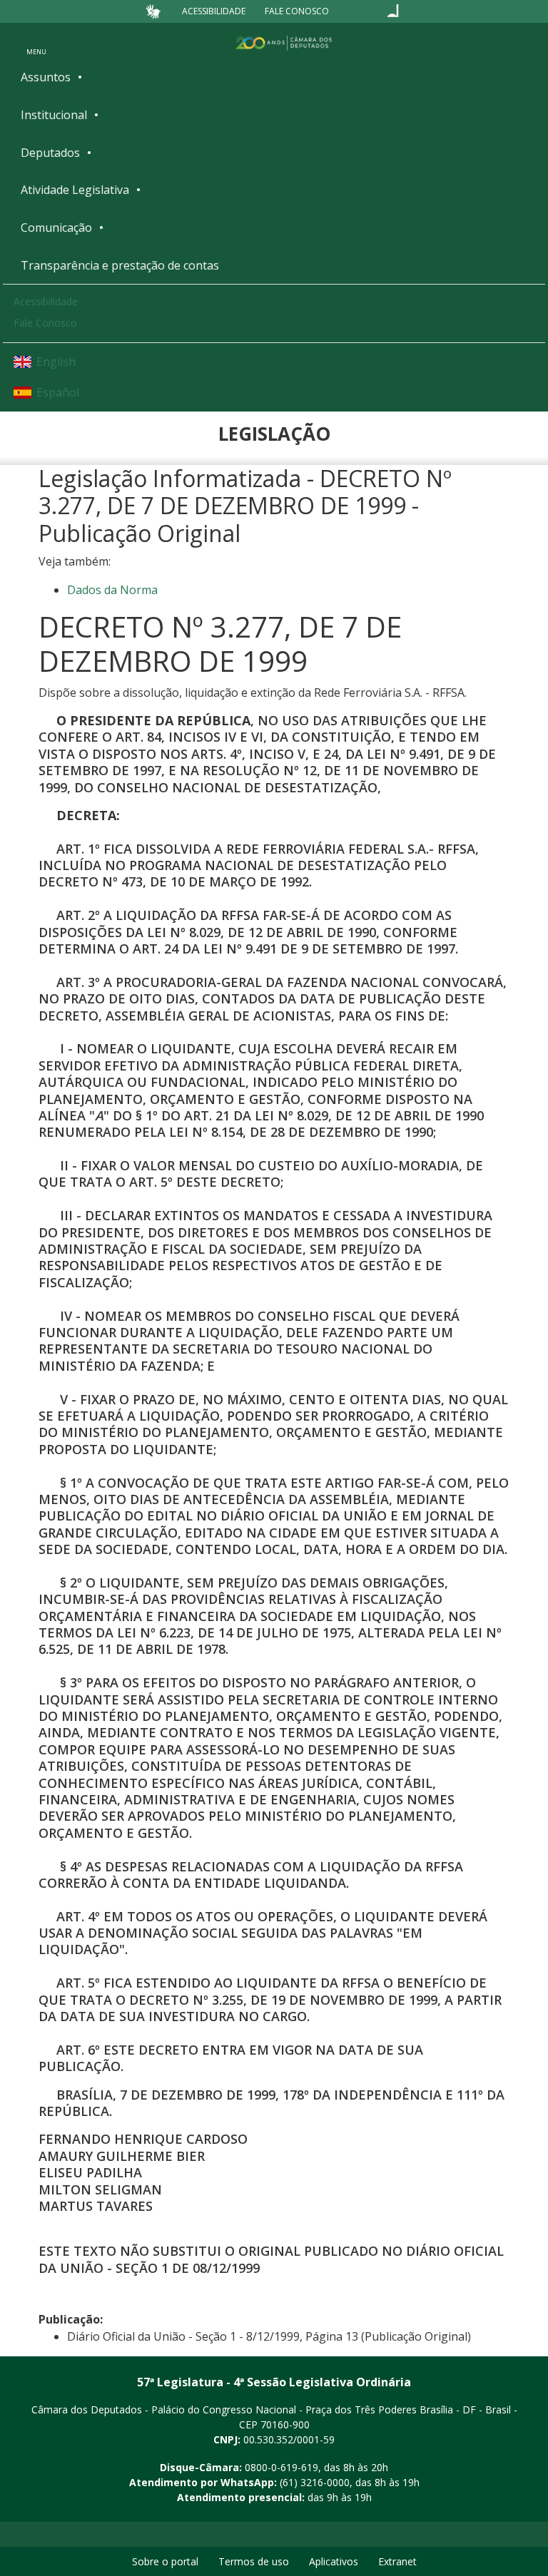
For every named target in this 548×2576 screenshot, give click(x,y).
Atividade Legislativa (75, 190)
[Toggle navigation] (36, 42)
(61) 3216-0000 (315, 2482)
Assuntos (46, 77)
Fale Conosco (297, 11)
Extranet (397, 2561)
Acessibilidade (214, 11)
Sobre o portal (165, 2561)
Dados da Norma (112, 590)
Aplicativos (334, 2561)
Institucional (54, 115)
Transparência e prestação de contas (120, 265)
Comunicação (56, 228)
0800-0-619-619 (281, 2467)
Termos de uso (254, 2561)
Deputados (50, 153)
